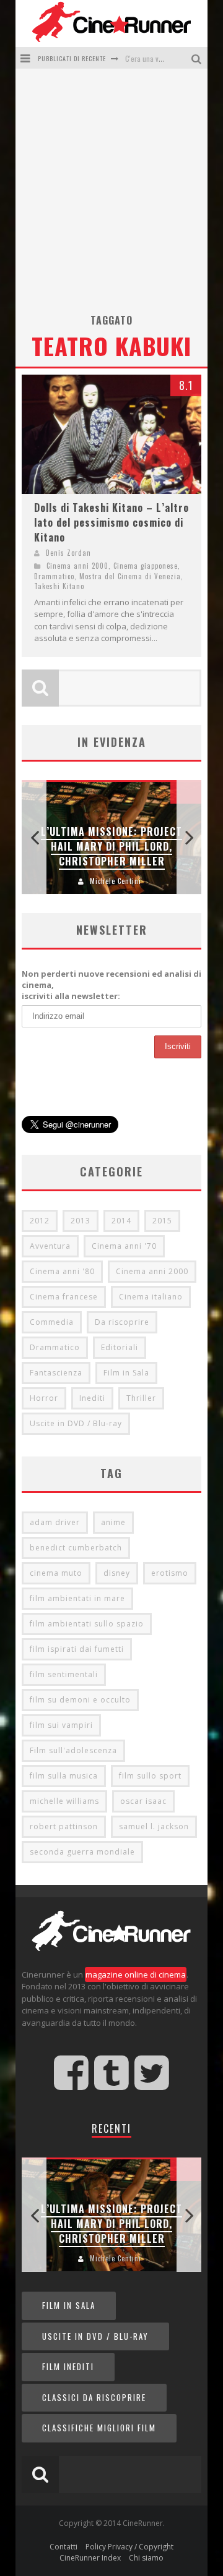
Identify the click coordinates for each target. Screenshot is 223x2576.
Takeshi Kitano (59, 586)
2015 (162, 1221)
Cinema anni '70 (124, 1246)
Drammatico (54, 576)
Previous (34, 837)
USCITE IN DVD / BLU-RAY (95, 2336)
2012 (40, 1221)
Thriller (141, 1398)
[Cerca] (198, 58)
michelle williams (64, 1801)
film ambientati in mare (77, 1598)
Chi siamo (146, 2558)
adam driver (55, 1522)
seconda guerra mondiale (82, 1852)
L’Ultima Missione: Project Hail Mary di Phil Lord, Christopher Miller (111, 846)
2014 (121, 1221)
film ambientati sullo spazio (87, 1624)
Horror (44, 1398)
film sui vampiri (61, 1725)
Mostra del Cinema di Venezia (130, 576)
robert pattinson (64, 1826)
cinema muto (56, 1573)
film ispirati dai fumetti (77, 1649)
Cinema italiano (151, 1297)
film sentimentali (64, 1674)
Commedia (52, 1322)
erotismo (170, 1573)
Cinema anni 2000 (77, 566)
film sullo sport (150, 1776)
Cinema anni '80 (62, 1271)
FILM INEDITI (68, 2366)
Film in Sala (126, 1373)
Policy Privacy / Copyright (129, 2547)
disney (117, 1573)
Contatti (63, 2547)
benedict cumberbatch (76, 1548)
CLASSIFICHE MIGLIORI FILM (99, 2428)
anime (113, 1522)
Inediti (92, 1398)
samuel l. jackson (154, 1826)
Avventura (50, 1246)
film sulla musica (64, 1776)
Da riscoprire (122, 1322)
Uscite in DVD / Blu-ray (76, 1423)
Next (189, 837)
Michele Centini (116, 881)
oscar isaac (143, 1801)
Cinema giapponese (146, 566)
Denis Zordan (68, 553)
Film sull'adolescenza (73, 1750)
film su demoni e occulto (80, 1700)
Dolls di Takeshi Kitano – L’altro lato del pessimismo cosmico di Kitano (111, 522)
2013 (81, 1221)
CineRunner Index (90, 2558)
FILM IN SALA (69, 2305)
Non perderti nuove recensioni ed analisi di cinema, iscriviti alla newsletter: (111, 985)
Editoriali (120, 1347)
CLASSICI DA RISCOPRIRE (94, 2397)
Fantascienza (56, 1373)
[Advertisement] (111, 195)
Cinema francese (64, 1297)
